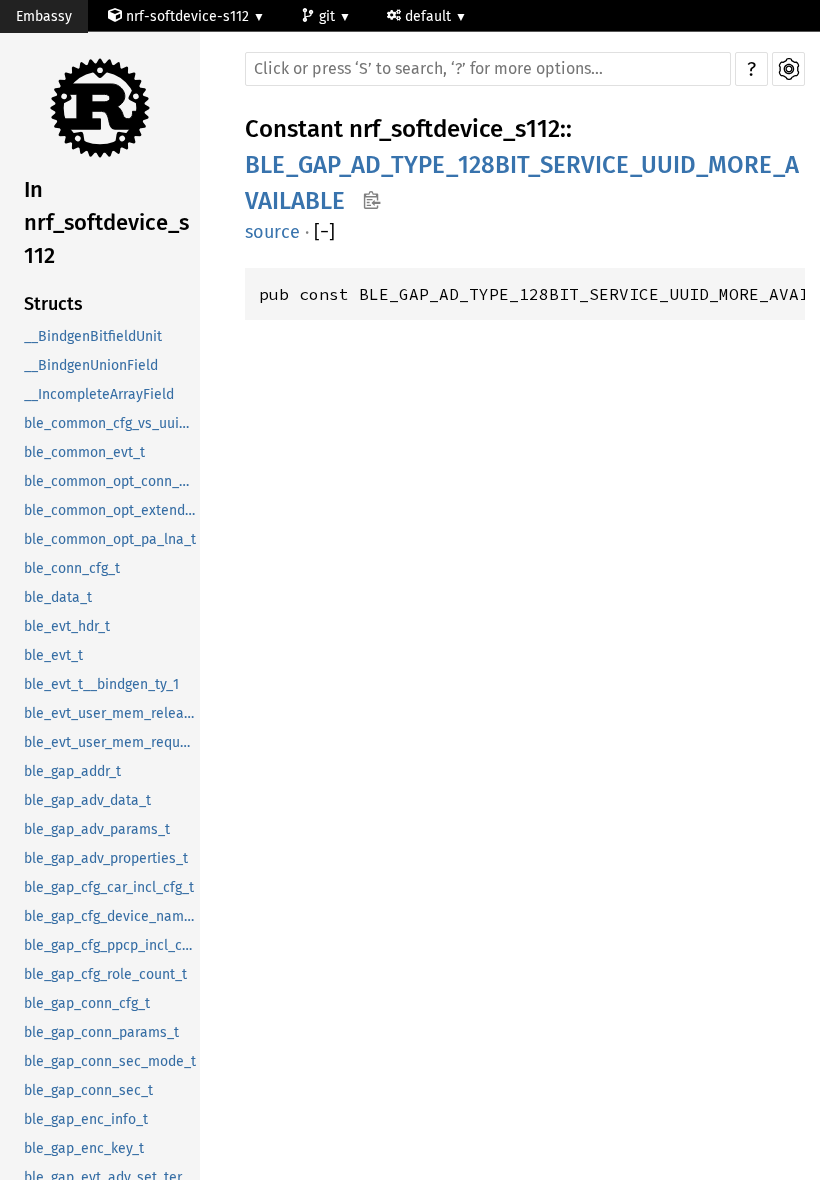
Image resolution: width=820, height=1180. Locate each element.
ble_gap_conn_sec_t (88, 1090)
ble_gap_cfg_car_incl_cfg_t (109, 887)
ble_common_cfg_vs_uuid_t (111, 423)
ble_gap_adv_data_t (87, 800)
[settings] (788, 69)
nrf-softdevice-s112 (187, 16)
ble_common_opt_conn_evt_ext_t (112, 481)
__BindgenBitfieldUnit (93, 336)
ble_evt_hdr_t (67, 626)
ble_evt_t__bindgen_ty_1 (101, 684)
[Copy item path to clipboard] (371, 202)
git (329, 16)
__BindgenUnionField (91, 365)
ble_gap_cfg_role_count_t (105, 974)
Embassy (44, 16)
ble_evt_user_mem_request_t (112, 742)
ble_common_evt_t (84, 452)
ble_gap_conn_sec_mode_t (110, 1061)
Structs (53, 304)
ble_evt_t (53, 655)
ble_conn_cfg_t (72, 568)
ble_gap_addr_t (72, 771)
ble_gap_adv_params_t (97, 829)
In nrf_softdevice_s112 (106, 222)
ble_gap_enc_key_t (84, 1148)
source (272, 232)
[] (324, 232)
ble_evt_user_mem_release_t (112, 713)
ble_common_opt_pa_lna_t (110, 539)
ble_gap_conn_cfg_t (87, 1003)
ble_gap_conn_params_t (101, 1032)
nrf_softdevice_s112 (454, 129)
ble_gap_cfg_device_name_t (112, 916)
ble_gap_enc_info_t (86, 1119)
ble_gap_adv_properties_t (106, 858)
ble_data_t (58, 597)
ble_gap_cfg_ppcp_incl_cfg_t (112, 945)
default (430, 16)
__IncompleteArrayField (99, 394)
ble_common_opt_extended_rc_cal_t (112, 510)
